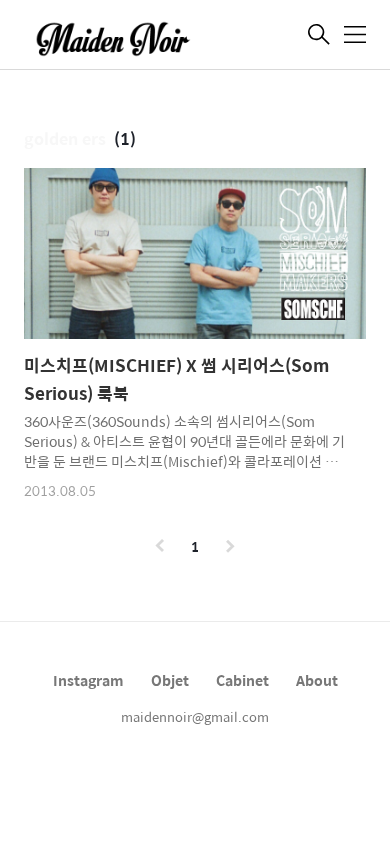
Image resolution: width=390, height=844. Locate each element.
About (317, 680)
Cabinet (242, 680)
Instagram (88, 680)
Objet (170, 680)
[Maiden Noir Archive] (124, 37)
